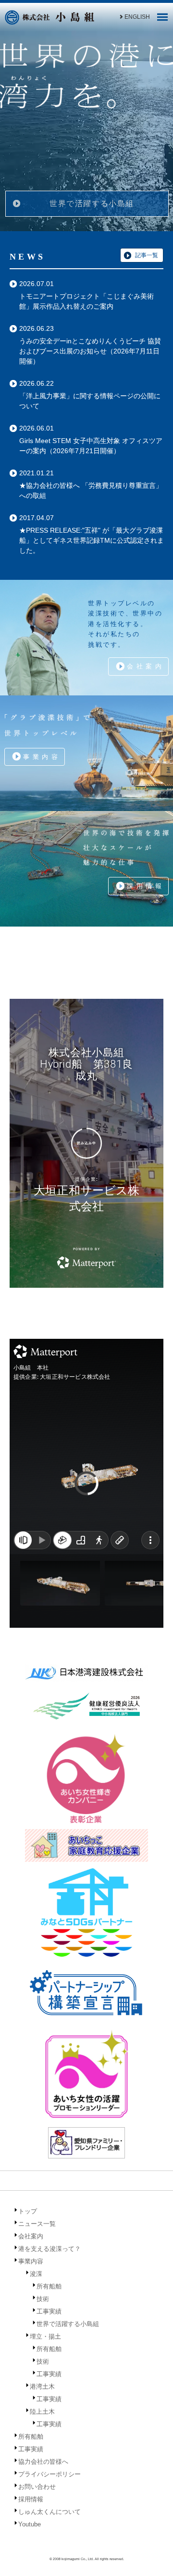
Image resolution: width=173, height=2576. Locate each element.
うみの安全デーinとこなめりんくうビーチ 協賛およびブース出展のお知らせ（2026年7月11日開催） (90, 351)
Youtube (30, 2524)
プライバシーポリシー (49, 2474)
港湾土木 (42, 2386)
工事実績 (49, 2311)
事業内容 (42, 757)
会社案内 (146, 666)
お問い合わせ (37, 2487)
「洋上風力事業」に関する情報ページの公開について (90, 401)
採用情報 (146, 886)
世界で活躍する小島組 (92, 203)
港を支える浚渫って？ (49, 2249)
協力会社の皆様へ (43, 2462)
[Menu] (162, 20)
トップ (28, 2211)
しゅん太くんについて (49, 2512)
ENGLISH (137, 17)
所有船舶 (49, 2286)
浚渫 (36, 2274)
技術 (43, 2299)
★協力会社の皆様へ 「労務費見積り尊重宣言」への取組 (91, 490)
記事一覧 (147, 255)
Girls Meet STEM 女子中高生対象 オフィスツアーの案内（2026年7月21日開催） (91, 446)
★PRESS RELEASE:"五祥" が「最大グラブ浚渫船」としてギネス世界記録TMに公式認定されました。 (92, 540)
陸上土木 (42, 2412)
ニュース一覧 (37, 2224)
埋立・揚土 (45, 2336)
